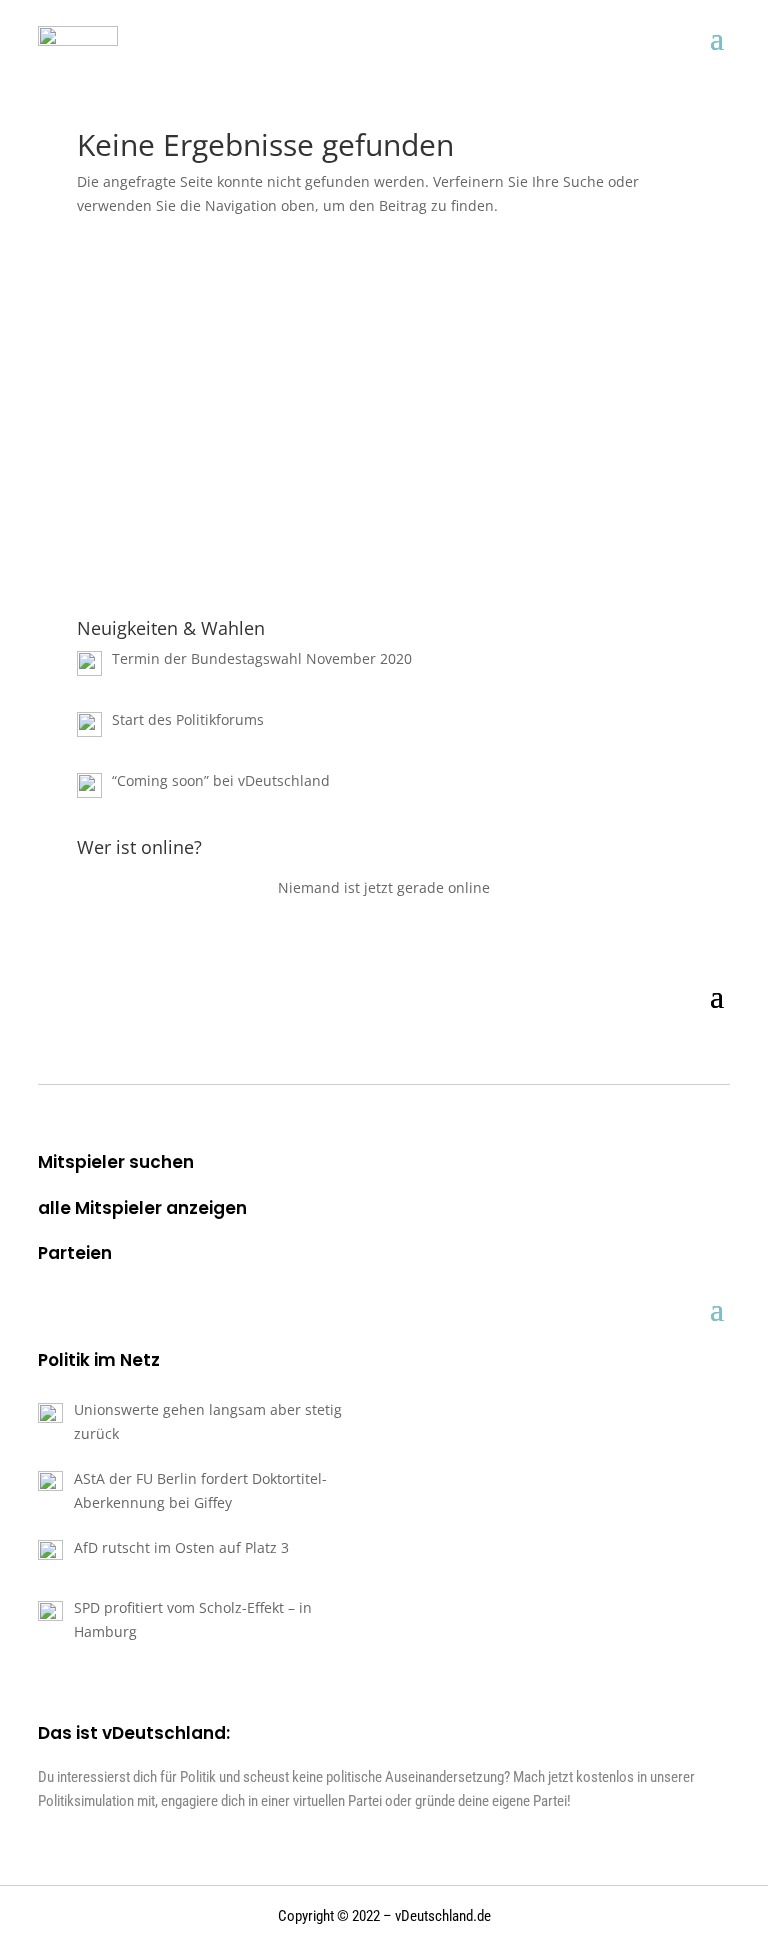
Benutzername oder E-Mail (256, 286)
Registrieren (501, 518)
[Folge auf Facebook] (680, 1054)
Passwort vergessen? (384, 578)
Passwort (191, 372)
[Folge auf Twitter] (716, 1054)
